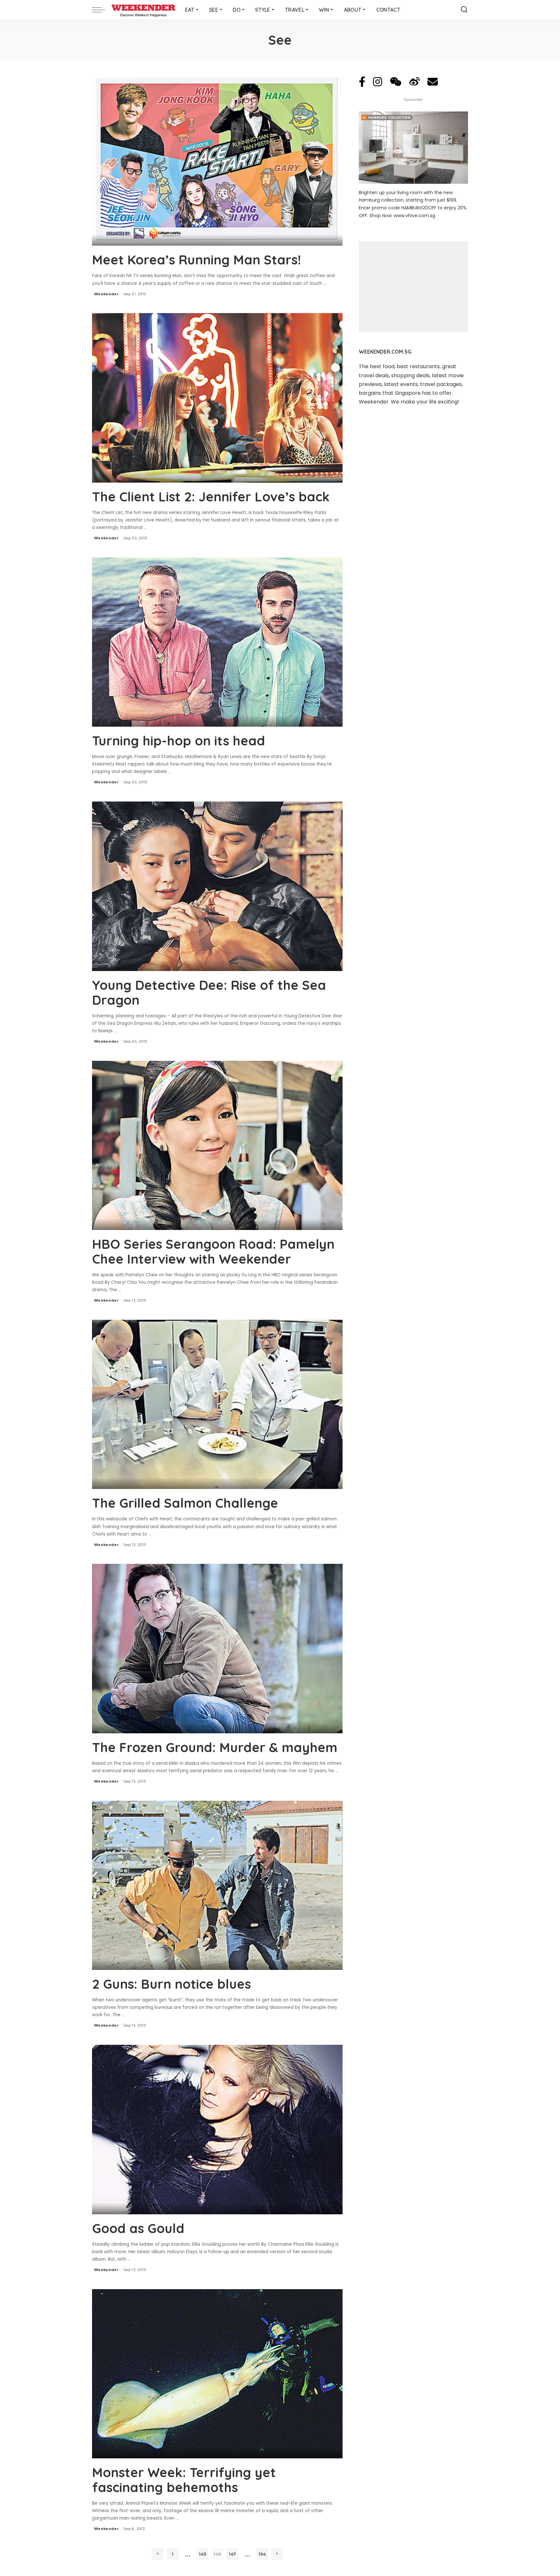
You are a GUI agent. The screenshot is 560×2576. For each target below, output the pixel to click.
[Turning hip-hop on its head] (217, 642)
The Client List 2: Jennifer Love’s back (211, 497)
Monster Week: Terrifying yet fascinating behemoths (184, 2480)
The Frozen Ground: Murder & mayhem (215, 1747)
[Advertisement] (413, 287)
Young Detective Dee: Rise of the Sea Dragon (209, 992)
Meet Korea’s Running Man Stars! (196, 260)
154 (262, 2554)
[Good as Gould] (217, 2129)
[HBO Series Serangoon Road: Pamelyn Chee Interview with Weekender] (217, 1145)
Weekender (106, 294)
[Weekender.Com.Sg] (143, 10)
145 (203, 2554)
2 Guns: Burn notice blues (171, 1984)
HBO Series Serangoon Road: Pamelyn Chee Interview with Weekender (213, 1251)
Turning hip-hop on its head (179, 741)
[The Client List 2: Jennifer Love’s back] (217, 398)
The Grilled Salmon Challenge (185, 1503)
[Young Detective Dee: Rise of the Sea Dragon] (217, 886)
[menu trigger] (102, 10)
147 (232, 2554)
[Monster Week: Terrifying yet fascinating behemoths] (217, 2374)
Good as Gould (138, 2228)
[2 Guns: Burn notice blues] (217, 1885)
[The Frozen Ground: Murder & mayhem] (217, 1648)
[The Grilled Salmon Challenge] (217, 1404)
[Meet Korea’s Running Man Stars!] (217, 161)
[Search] (464, 10)
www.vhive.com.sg (414, 216)
